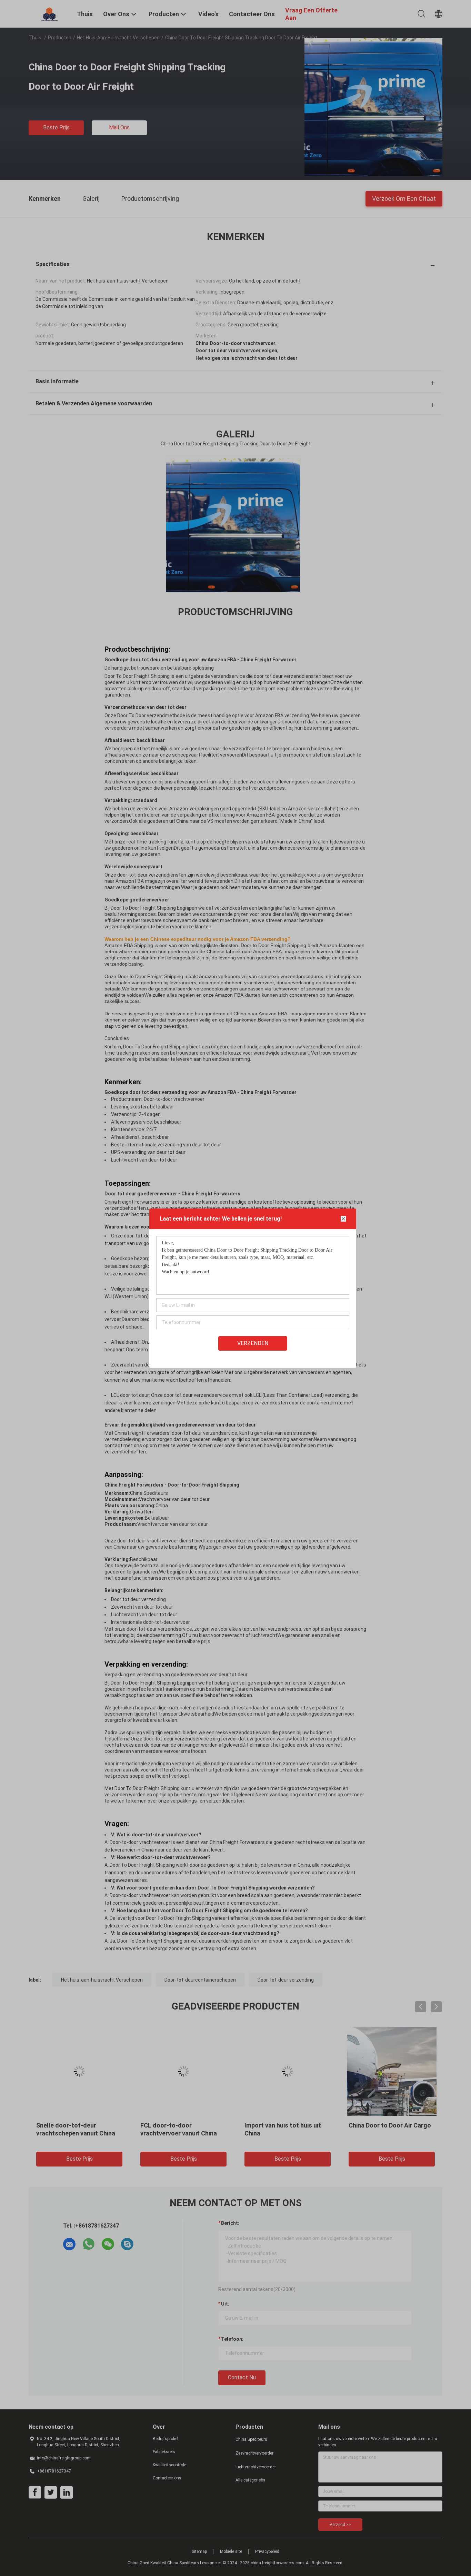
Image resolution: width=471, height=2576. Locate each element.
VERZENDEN (253, 1343)
